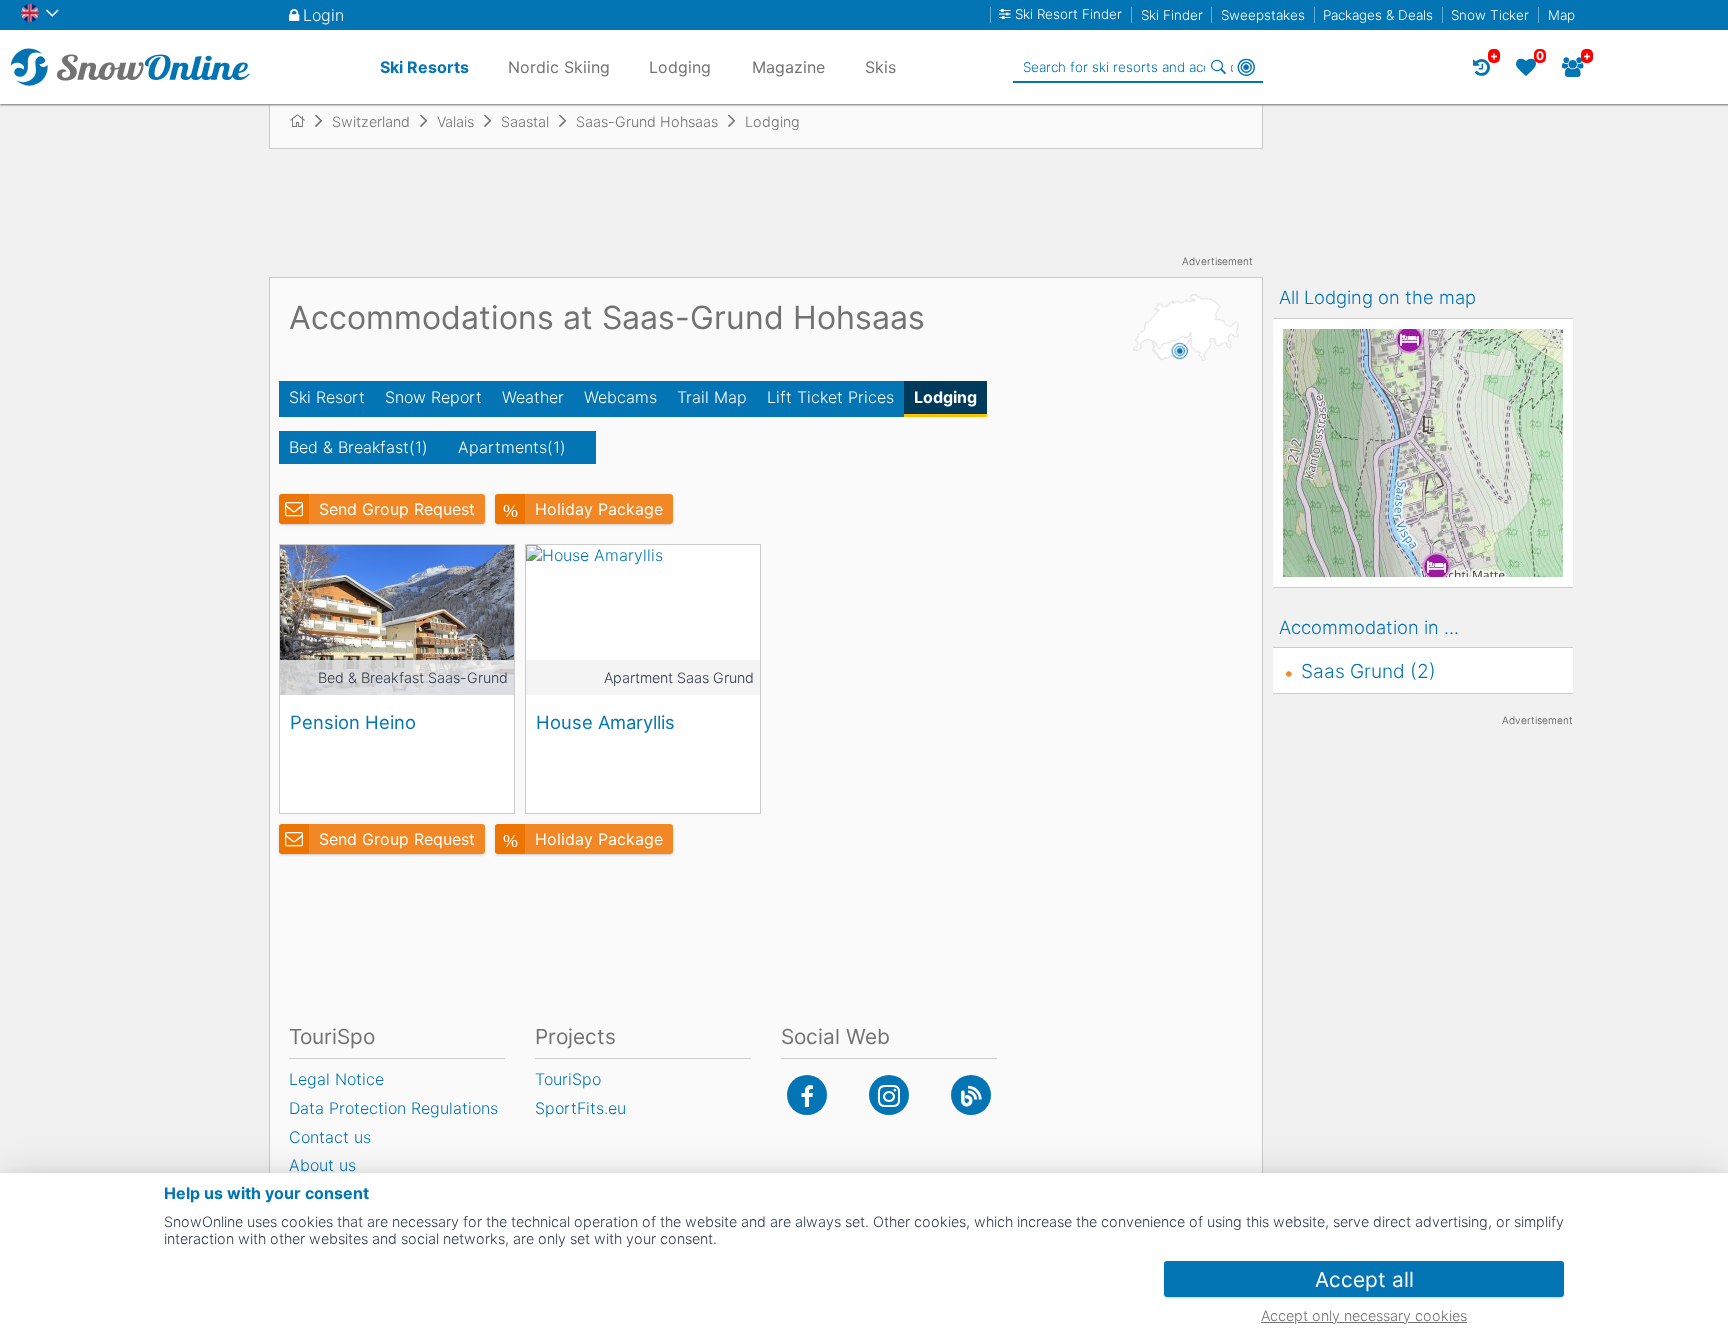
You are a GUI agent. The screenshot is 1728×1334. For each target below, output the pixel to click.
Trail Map (712, 397)
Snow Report (433, 397)
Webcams (620, 397)
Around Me (1246, 67)
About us (322, 1165)
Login (323, 15)
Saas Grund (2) (1368, 671)
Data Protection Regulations (393, 1108)
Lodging (945, 397)
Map (1561, 15)
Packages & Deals (1378, 15)
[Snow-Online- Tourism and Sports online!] (305, 121)
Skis (880, 67)
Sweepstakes (1263, 15)
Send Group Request (397, 509)
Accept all (1364, 1279)
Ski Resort (327, 397)
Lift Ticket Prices (830, 397)
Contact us (330, 1137)
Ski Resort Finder (1068, 14)
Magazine (788, 67)
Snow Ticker (1490, 15)
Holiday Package (599, 509)
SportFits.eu (580, 1108)
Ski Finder (1172, 15)
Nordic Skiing (559, 67)
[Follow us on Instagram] (889, 1095)
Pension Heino (353, 722)
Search (1218, 67)
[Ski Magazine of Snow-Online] (971, 1095)
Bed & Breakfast (358, 447)
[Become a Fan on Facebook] (807, 1095)
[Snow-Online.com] (130, 67)
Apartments (512, 447)
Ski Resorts (424, 67)
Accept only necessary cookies (1364, 1315)
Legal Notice (336, 1079)
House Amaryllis (605, 722)
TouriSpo (568, 1079)
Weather (533, 397)
